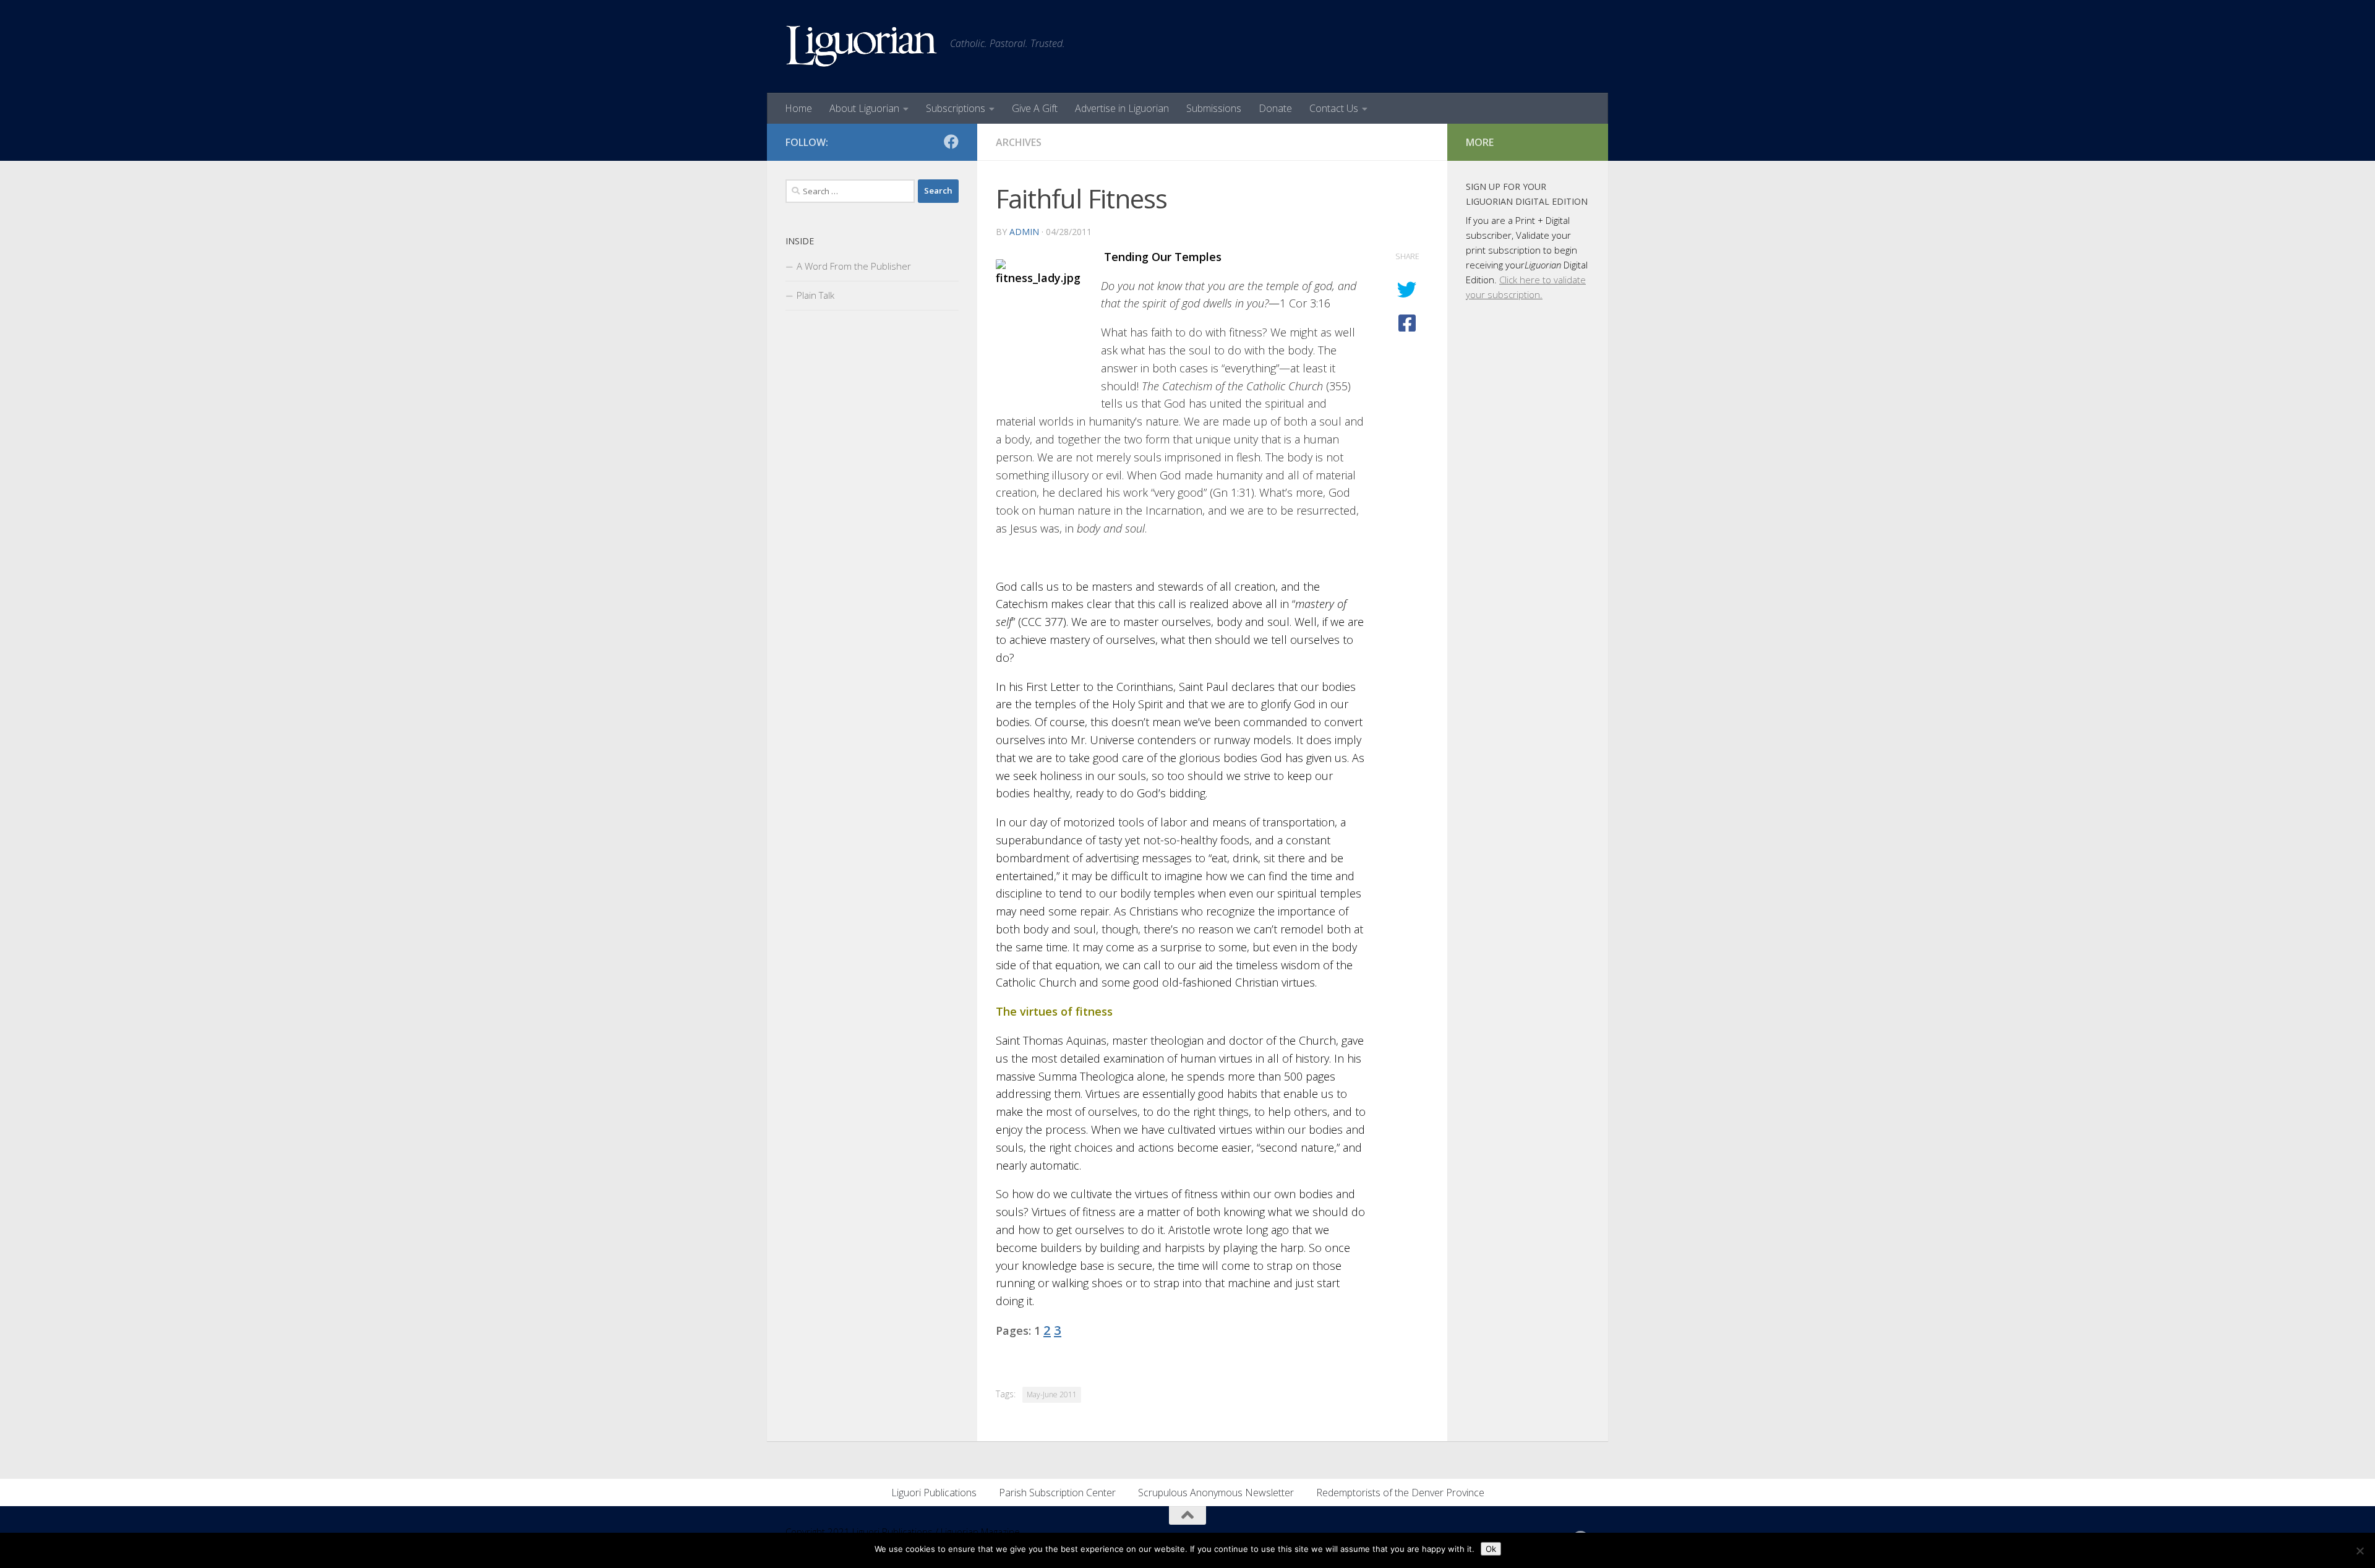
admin (1024, 232)
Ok (1491, 1549)
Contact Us (1334, 108)
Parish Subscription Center (1057, 1493)
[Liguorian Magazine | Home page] (862, 46)
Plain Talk (815, 295)
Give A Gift (1035, 108)
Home (798, 108)
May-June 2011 (1052, 1394)
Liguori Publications (934, 1493)
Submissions (1214, 108)
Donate (1275, 108)
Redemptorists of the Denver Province (1400, 1493)
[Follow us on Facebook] (951, 142)
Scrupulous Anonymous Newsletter (1216, 1493)
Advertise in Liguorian (1122, 108)
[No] (2360, 1551)
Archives (1019, 142)
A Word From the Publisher (854, 266)
